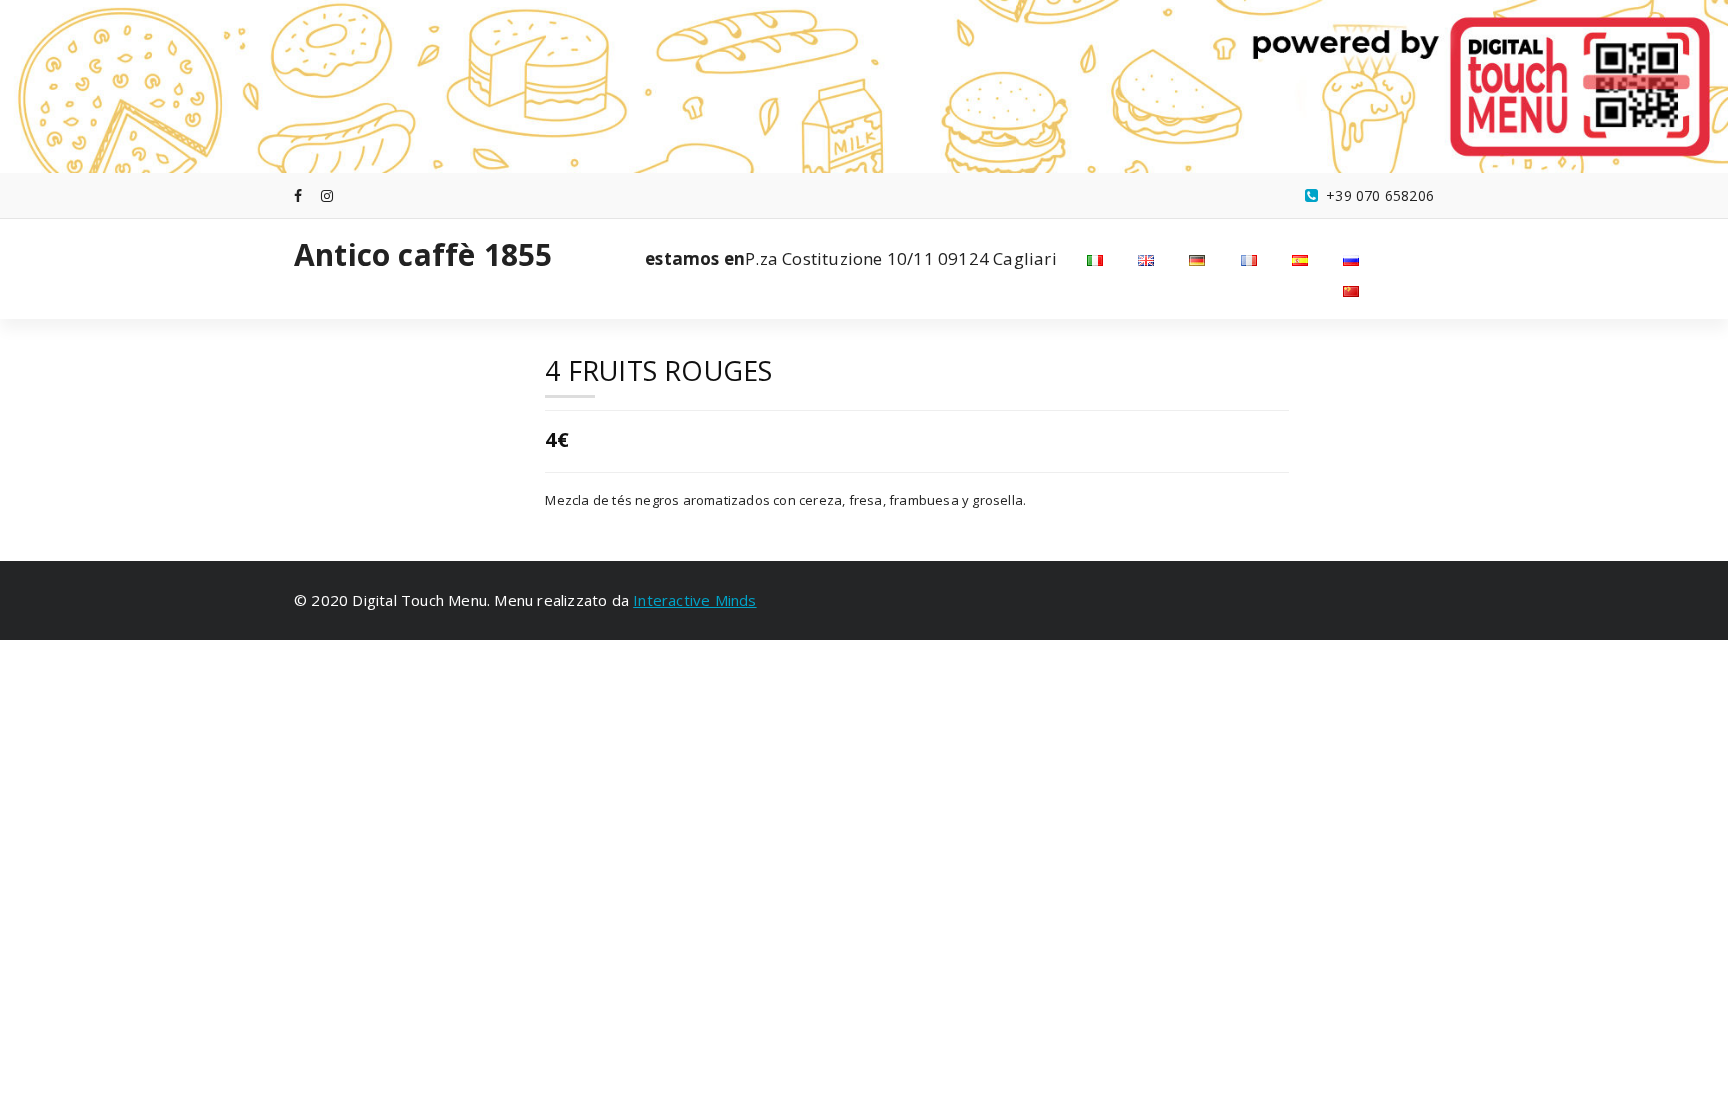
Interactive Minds (694, 600)
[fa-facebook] (298, 195)
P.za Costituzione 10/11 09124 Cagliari (851, 258)
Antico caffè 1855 (423, 255)
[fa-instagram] (327, 195)
